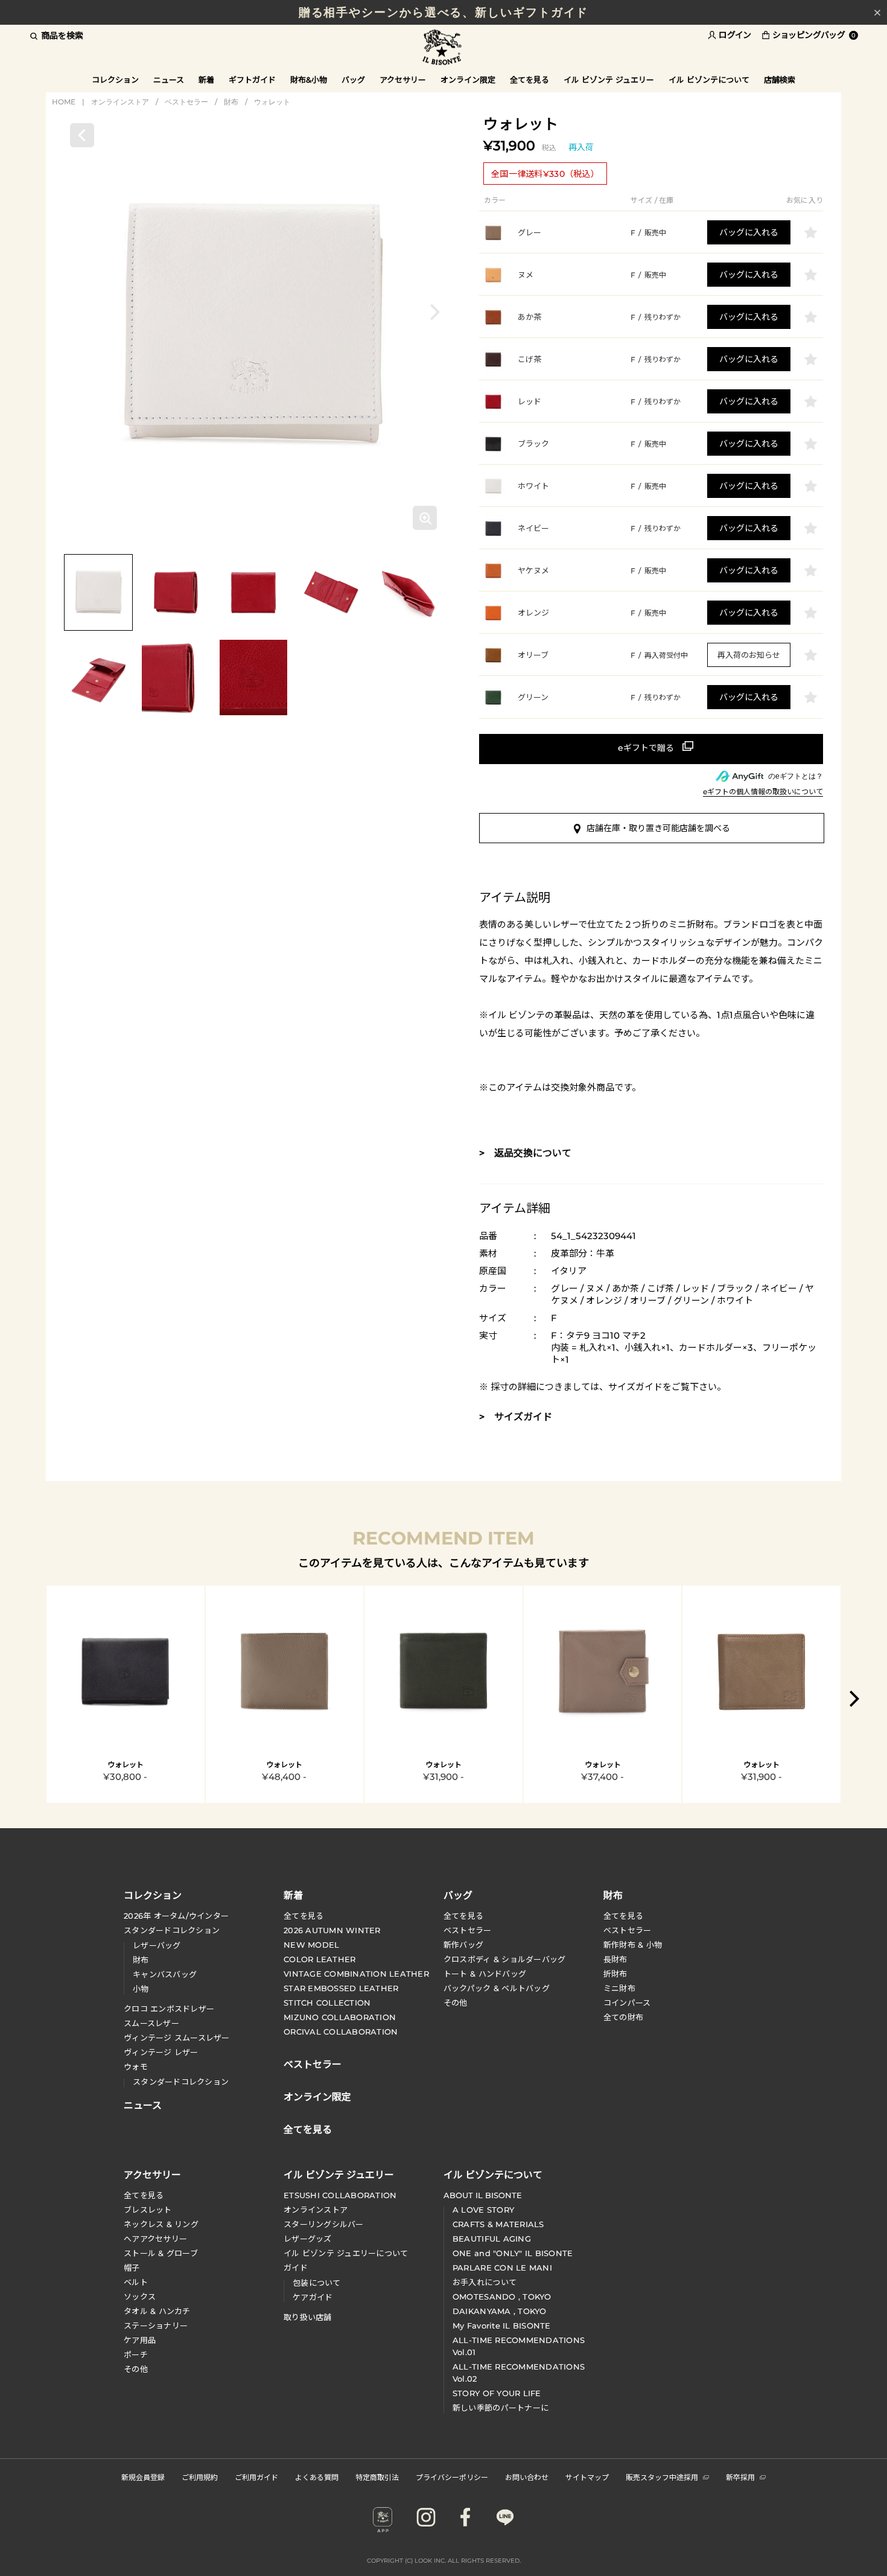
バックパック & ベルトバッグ (497, 1988)
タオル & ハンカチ (157, 2311)
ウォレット (272, 102)
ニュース (169, 80)
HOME (64, 102)
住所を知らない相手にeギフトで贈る (651, 749)
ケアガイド (313, 2297)
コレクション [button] (115, 80)
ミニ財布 (619, 1988)
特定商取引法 (377, 2477)
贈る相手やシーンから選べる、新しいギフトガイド (444, 12)
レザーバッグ (157, 1945)
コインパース (627, 2003)
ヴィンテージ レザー (161, 2052)
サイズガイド (635, 1387)
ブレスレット (148, 2210)
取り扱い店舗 (308, 2317)
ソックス (140, 2297)
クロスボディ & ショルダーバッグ (504, 1959)
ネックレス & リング (161, 2224)
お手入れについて (485, 2282)
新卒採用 (740, 2477)
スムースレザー (151, 2023)
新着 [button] (206, 80)
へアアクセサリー (155, 2239)
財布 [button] (613, 1895)
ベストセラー (186, 102)
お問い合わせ (527, 2477)
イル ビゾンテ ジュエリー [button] (609, 80)
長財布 (615, 1959)
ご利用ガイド (256, 2477)
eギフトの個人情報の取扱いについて (763, 792)
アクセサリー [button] (403, 80)
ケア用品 (140, 2340)
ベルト (136, 2282)
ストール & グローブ (161, 2253)
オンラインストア (120, 102)
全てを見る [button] (529, 80)
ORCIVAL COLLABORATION (341, 2032)
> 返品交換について (525, 1153)
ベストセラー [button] (313, 2063)
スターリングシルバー (324, 2224)
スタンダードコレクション (172, 1930)
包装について (317, 2283)
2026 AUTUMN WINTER (332, 1930)
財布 (231, 102)
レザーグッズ (308, 2239)
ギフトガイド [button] (252, 80)
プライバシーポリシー (452, 2477)
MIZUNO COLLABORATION (340, 2017)
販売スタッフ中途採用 (662, 2477)
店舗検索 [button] (780, 80)
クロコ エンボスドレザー (169, 2009)
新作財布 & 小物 (633, 1945)
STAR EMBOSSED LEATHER (341, 1988)
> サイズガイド (516, 1417)
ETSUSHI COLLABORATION (340, 2195)
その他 (456, 2003)
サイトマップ (587, 2477)
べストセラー (628, 1930)
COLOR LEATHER (320, 1959)
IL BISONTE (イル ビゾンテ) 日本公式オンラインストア (443, 48)
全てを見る (304, 1916)
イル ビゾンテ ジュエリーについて (346, 2253)
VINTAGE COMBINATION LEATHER (356, 1974)
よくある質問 (317, 2477)
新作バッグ (463, 1945)
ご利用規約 (200, 2477)
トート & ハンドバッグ (485, 1974)
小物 (141, 1989)
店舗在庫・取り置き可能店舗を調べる (658, 828)
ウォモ (136, 2067)
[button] (435, 312)
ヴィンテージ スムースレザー (177, 2038)
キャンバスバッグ (165, 1974)
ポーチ (136, 2354)
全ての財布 (623, 2017)
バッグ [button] (353, 80)
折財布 (615, 1974)
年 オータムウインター (176, 1916)
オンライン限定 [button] (468, 80)
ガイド (296, 2268)
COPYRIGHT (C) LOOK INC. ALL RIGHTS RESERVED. (444, 2561)
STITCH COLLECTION (327, 2003)
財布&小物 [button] (309, 80)
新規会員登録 (143, 2477)
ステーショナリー (156, 2326)
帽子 (132, 2268)
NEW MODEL (311, 1945)
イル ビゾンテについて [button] (709, 80)
